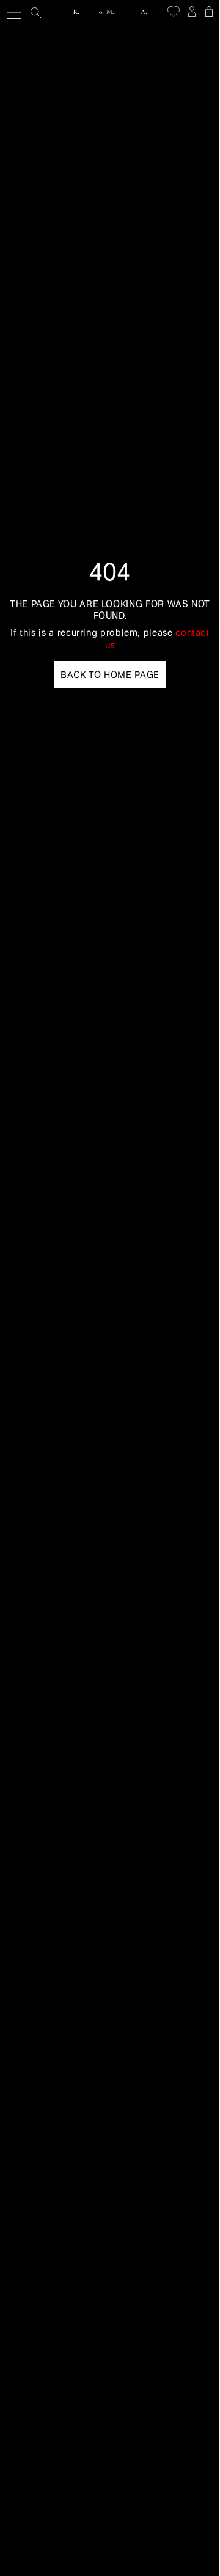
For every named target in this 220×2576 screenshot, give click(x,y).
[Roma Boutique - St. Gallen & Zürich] (110, 12)
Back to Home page (110, 675)
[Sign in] (192, 12)
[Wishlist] (174, 12)
